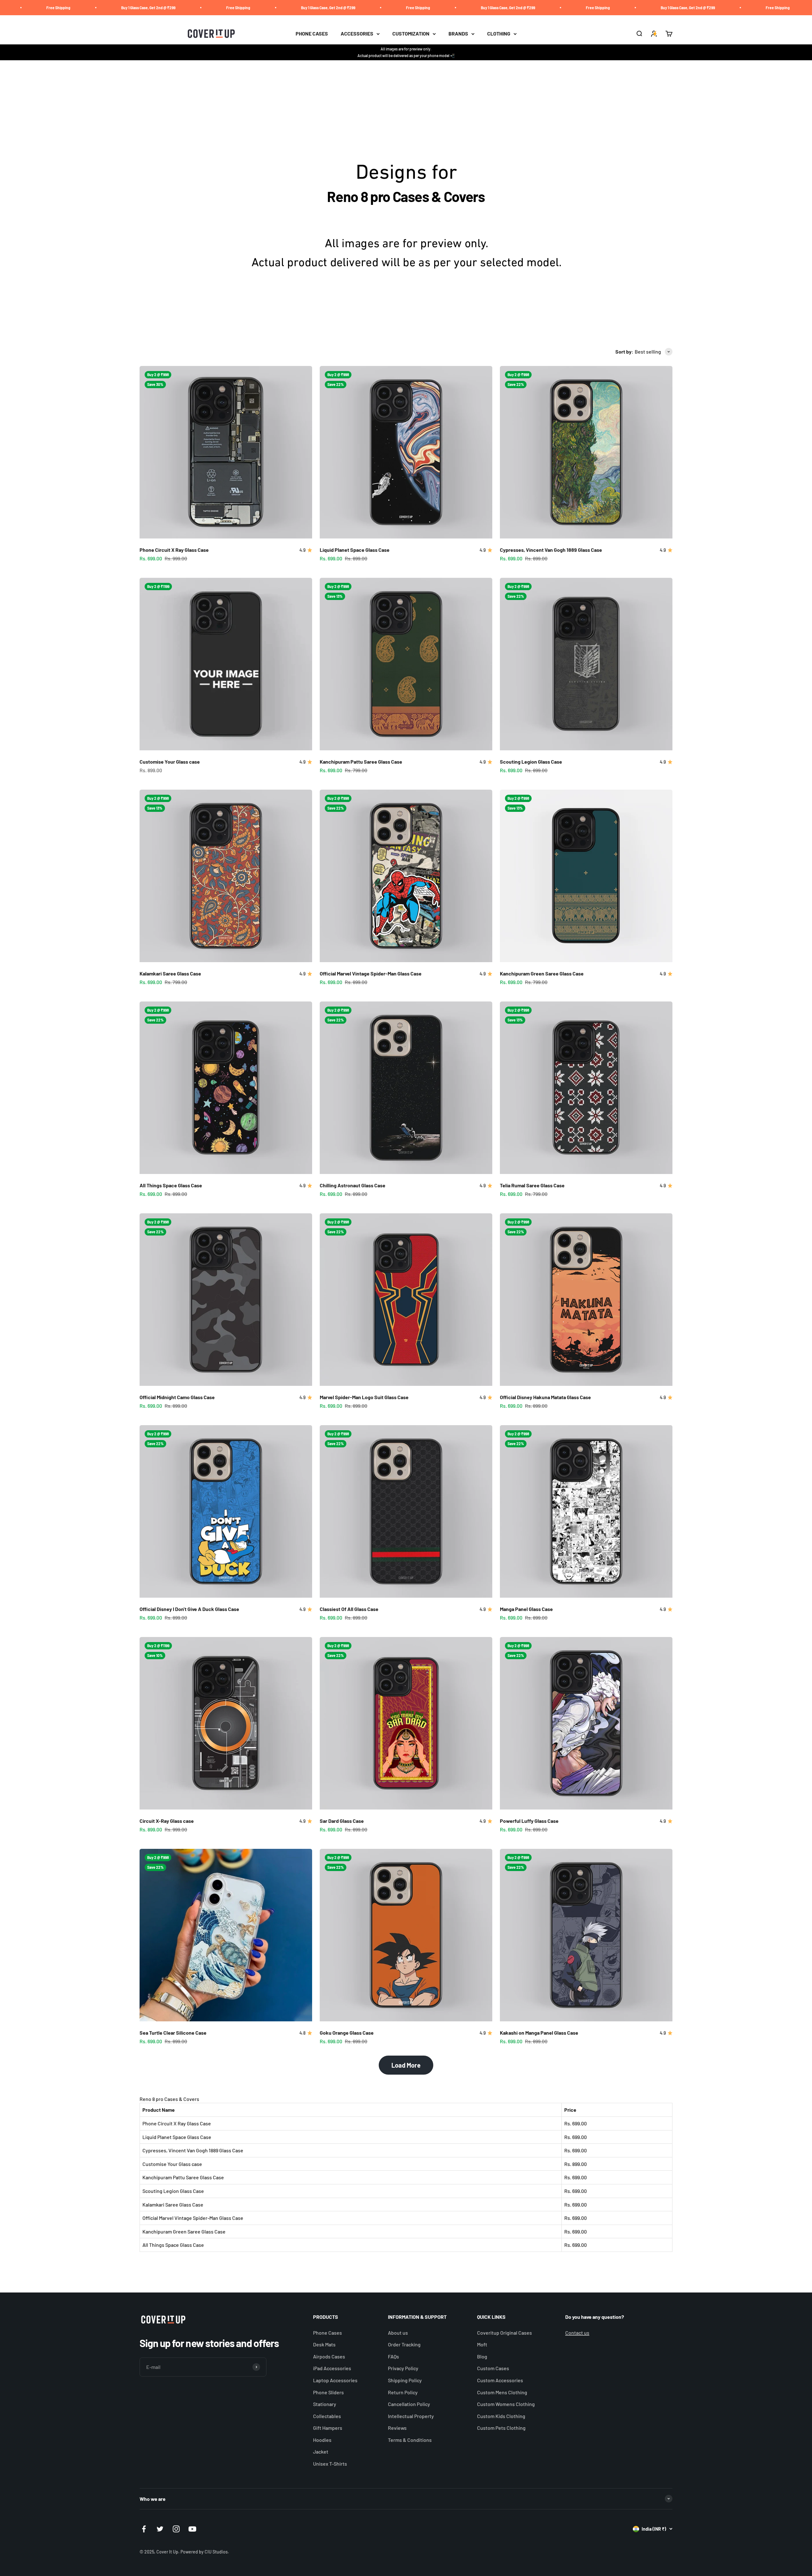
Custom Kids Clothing (501, 2416)
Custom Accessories (500, 2380)
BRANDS (458, 34)
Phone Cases (327, 2333)
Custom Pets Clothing (501, 2428)
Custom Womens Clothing (506, 2404)
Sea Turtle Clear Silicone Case (173, 2033)
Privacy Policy (403, 2368)
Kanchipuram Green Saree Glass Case (542, 973)
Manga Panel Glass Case (526, 1609)
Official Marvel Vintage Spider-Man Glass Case (371, 973)
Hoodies (322, 2440)
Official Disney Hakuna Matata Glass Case (545, 1397)
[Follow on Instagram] (176, 2529)
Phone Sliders (328, 2392)
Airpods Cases (329, 2356)
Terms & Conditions (410, 2440)
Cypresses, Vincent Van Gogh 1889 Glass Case (551, 550)
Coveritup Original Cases (504, 2333)
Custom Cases (493, 2368)
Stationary (325, 2404)
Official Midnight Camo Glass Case (177, 1397)
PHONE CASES (312, 34)
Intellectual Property (411, 2416)
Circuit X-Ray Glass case (167, 1821)
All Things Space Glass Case (171, 1185)
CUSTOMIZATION (411, 34)
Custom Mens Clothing (502, 2392)
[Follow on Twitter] (160, 2529)
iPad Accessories (332, 2368)
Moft (482, 2344)
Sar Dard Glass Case (342, 1821)
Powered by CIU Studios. (205, 2552)
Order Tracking (404, 2344)
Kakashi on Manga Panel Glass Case (539, 2033)
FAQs (393, 2356)
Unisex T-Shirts (330, 2464)
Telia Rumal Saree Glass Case (532, 1185)
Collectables (327, 2416)
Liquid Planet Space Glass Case (355, 550)
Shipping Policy (405, 2380)
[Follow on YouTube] (192, 2529)
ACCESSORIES (357, 34)
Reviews (397, 2428)
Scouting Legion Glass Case (531, 762)
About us (398, 2333)
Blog (482, 2356)
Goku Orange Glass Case (347, 2033)
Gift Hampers (328, 2428)
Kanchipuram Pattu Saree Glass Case (361, 762)
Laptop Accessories (335, 2380)
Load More (406, 2065)
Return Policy (403, 2392)
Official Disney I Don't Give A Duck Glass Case (189, 1609)
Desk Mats (324, 2344)
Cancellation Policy (409, 2404)
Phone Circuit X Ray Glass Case (174, 550)
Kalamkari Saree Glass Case (170, 973)
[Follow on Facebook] (144, 2529)
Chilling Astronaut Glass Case (353, 1185)
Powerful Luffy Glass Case (529, 1821)
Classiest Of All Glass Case (349, 1609)
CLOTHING (499, 34)
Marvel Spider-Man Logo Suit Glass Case (364, 1397)
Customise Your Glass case (170, 762)
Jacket (321, 2452)
